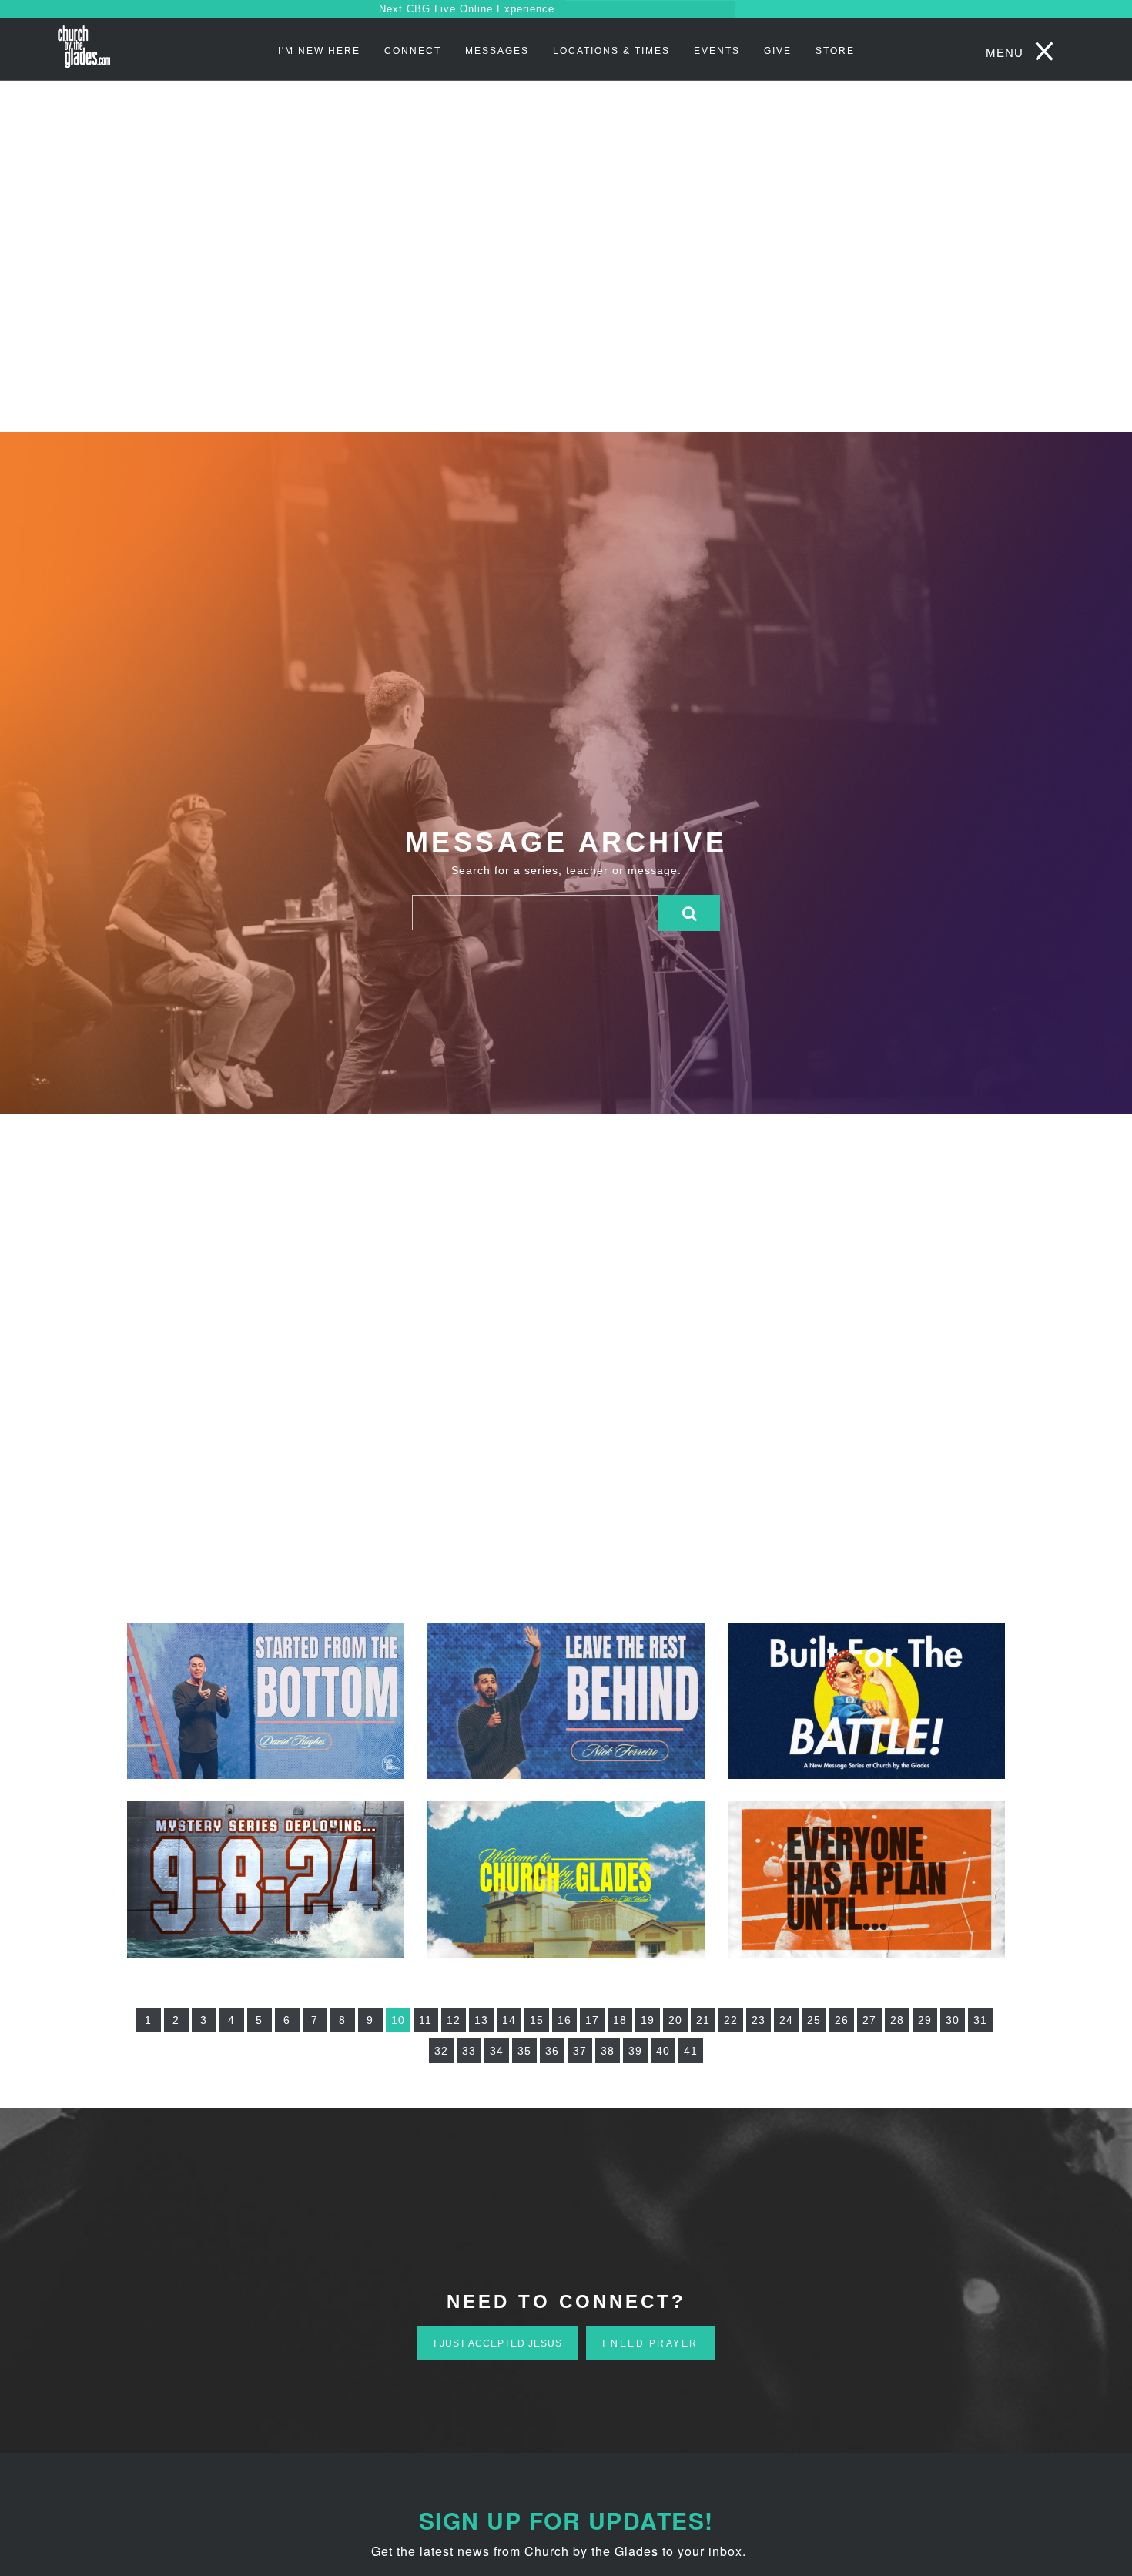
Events (717, 51)
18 (620, 2020)
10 (398, 2020)
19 (648, 2020)
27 (869, 2020)
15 (537, 2020)
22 (731, 2020)
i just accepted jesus (498, 2343)
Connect (413, 51)
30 (953, 2020)
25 (814, 2020)
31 (980, 2020)
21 (703, 2020)
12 (454, 2020)
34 (497, 2051)
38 (608, 2051)
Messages (497, 51)
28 (897, 2020)
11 (425, 2020)
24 (786, 2020)
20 (675, 2020)
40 (663, 2051)
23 (759, 2020)
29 (925, 2020)
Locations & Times (611, 51)
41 (691, 2051)
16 (564, 2020)
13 (481, 2020)
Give (778, 51)
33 (469, 2051)
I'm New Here (319, 51)
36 (552, 2051)
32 (441, 2051)
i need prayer (650, 2343)
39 (635, 2051)
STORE (835, 51)
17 (592, 2020)
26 (842, 2020)
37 (580, 2051)
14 (509, 2020)
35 (524, 2051)
